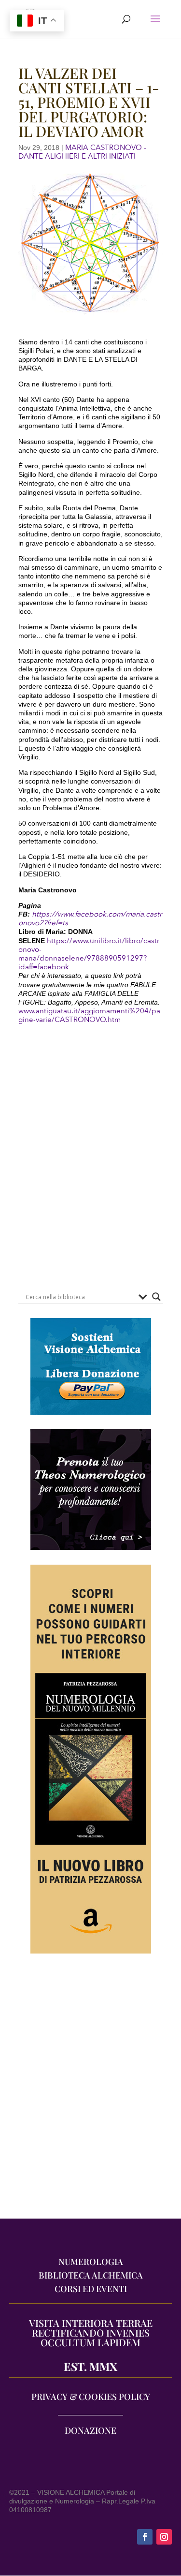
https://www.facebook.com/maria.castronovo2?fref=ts (90, 918)
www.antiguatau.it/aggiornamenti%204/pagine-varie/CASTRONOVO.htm (89, 1015)
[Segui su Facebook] (145, 2537)
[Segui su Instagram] (164, 2537)
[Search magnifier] (156, 1297)
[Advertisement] (90, 2091)
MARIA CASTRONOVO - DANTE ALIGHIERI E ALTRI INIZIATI (82, 152)
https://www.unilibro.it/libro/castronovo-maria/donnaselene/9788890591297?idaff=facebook (89, 954)
